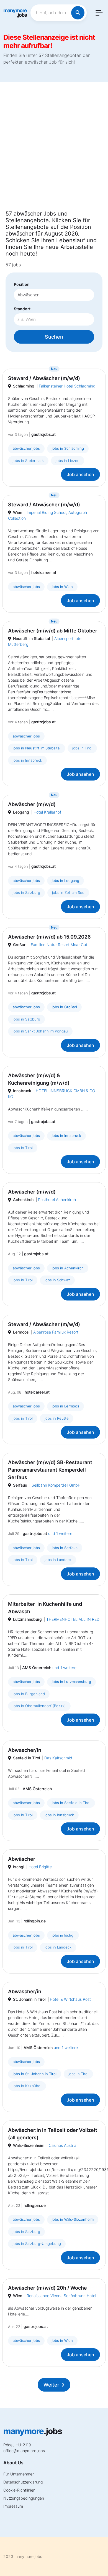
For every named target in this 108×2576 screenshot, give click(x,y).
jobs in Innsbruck (27, 760)
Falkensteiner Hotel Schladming (67, 386)
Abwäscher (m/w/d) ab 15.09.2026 (49, 937)
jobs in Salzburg (26, 892)
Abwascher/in (25, 1750)
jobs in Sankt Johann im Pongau (40, 1031)
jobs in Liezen (68, 461)
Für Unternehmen (19, 2474)
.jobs (15, 13)
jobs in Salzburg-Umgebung (37, 2244)
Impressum (13, 2506)
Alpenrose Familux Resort (56, 1332)
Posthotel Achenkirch (57, 1200)
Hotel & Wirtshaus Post (70, 1999)
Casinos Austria (63, 2145)
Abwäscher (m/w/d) (32, 804)
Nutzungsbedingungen (24, 2498)
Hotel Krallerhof (47, 812)
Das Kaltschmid (58, 1758)
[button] (99, 13)
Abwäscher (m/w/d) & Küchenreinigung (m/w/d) (39, 1079)
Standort (22, 309)
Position (22, 284)
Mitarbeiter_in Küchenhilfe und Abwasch (45, 1608)
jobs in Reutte (57, 1418)
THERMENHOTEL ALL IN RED (73, 1619)
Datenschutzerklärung (23, 2482)
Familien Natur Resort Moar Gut (59, 945)
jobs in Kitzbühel (27, 2086)
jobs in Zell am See (68, 892)
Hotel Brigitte (40, 1867)
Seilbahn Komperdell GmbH (56, 1485)
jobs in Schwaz (57, 1280)
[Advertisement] (54, 149)
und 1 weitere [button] (60, 1533)
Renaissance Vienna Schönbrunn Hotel (61, 2296)
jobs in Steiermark (28, 461)
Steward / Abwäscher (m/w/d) (44, 378)
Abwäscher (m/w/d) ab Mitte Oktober (53, 631)
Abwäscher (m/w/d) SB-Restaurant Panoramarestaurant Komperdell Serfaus (50, 1470)
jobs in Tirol (82, 748)
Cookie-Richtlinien (19, 2490)
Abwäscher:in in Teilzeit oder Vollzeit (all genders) (53, 2134)
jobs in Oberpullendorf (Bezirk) (39, 1706)
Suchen (54, 337)
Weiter (51, 2385)
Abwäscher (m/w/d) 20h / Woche (47, 2288)
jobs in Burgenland (29, 1694)
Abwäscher (22, 1859)
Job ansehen (80, 474)
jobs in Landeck (58, 1560)
